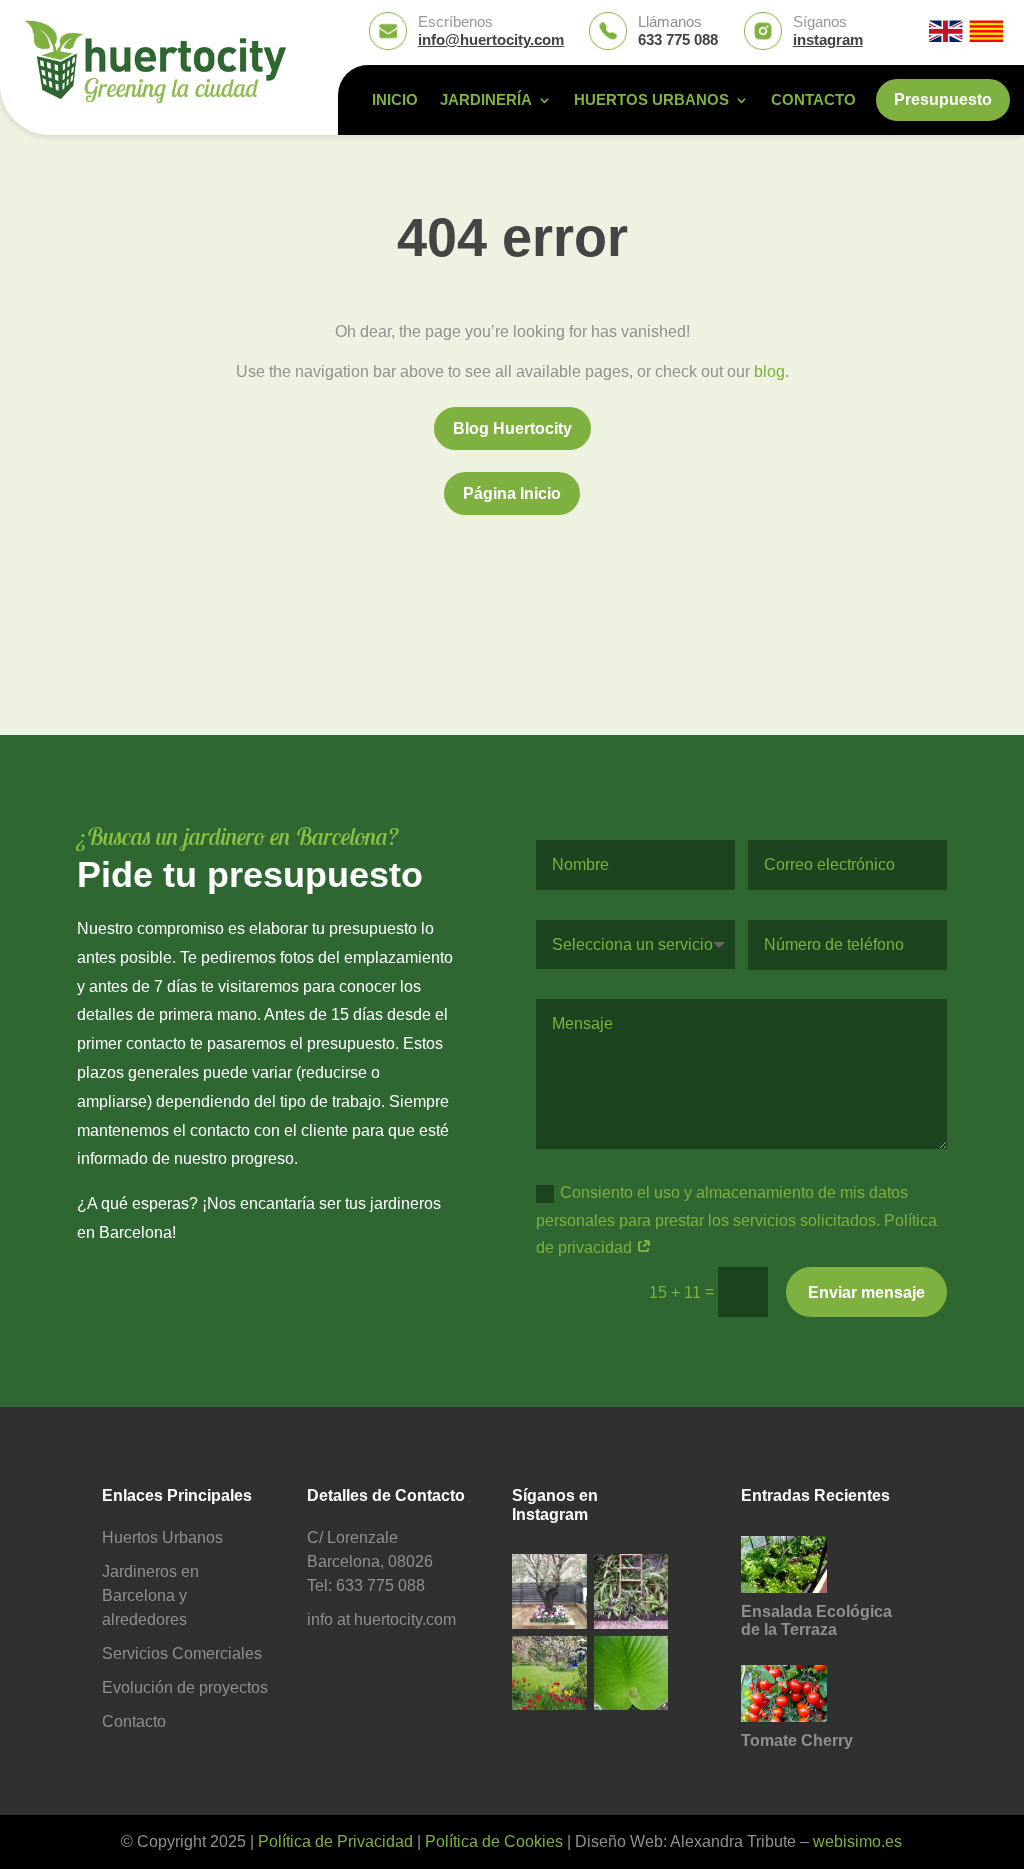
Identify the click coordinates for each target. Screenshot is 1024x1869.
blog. (771, 371)
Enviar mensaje (866, 1292)
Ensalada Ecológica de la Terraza (816, 1620)
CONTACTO (813, 100)
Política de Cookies (494, 1841)
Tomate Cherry (797, 1740)
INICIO (395, 100)
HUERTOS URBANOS (651, 100)
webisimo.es (857, 1841)
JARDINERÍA (486, 100)
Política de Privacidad (335, 1841)
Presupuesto (943, 99)
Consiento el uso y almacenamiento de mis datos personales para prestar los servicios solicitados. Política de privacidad (736, 1219)
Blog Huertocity (512, 428)
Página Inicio (512, 493)
